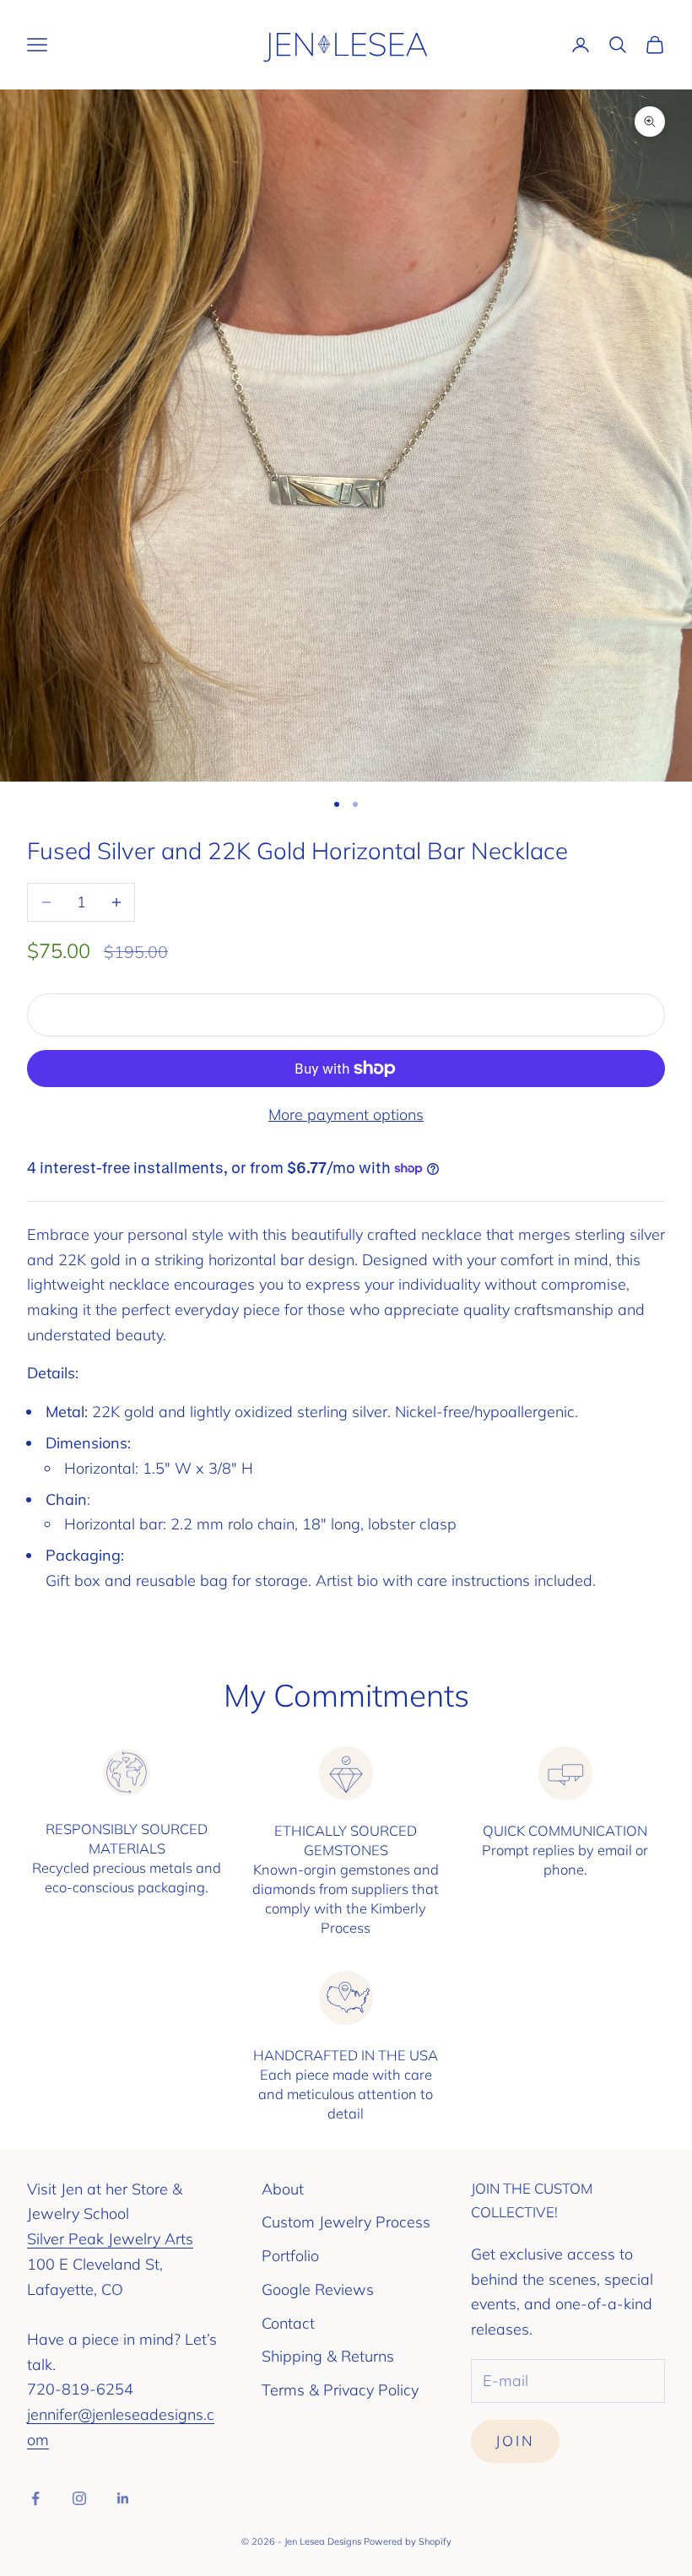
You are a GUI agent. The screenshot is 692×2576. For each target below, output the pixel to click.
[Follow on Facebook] (35, 2498)
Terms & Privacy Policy (340, 2390)
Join (515, 2441)
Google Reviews (318, 2289)
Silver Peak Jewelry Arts (110, 2239)
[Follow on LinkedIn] (123, 2498)
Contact (288, 2323)
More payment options (346, 1115)
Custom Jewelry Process (346, 2222)
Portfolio (290, 2256)
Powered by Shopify (408, 2541)
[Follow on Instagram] (79, 2498)
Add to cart (346, 1015)
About (283, 2189)
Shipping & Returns (328, 2356)
